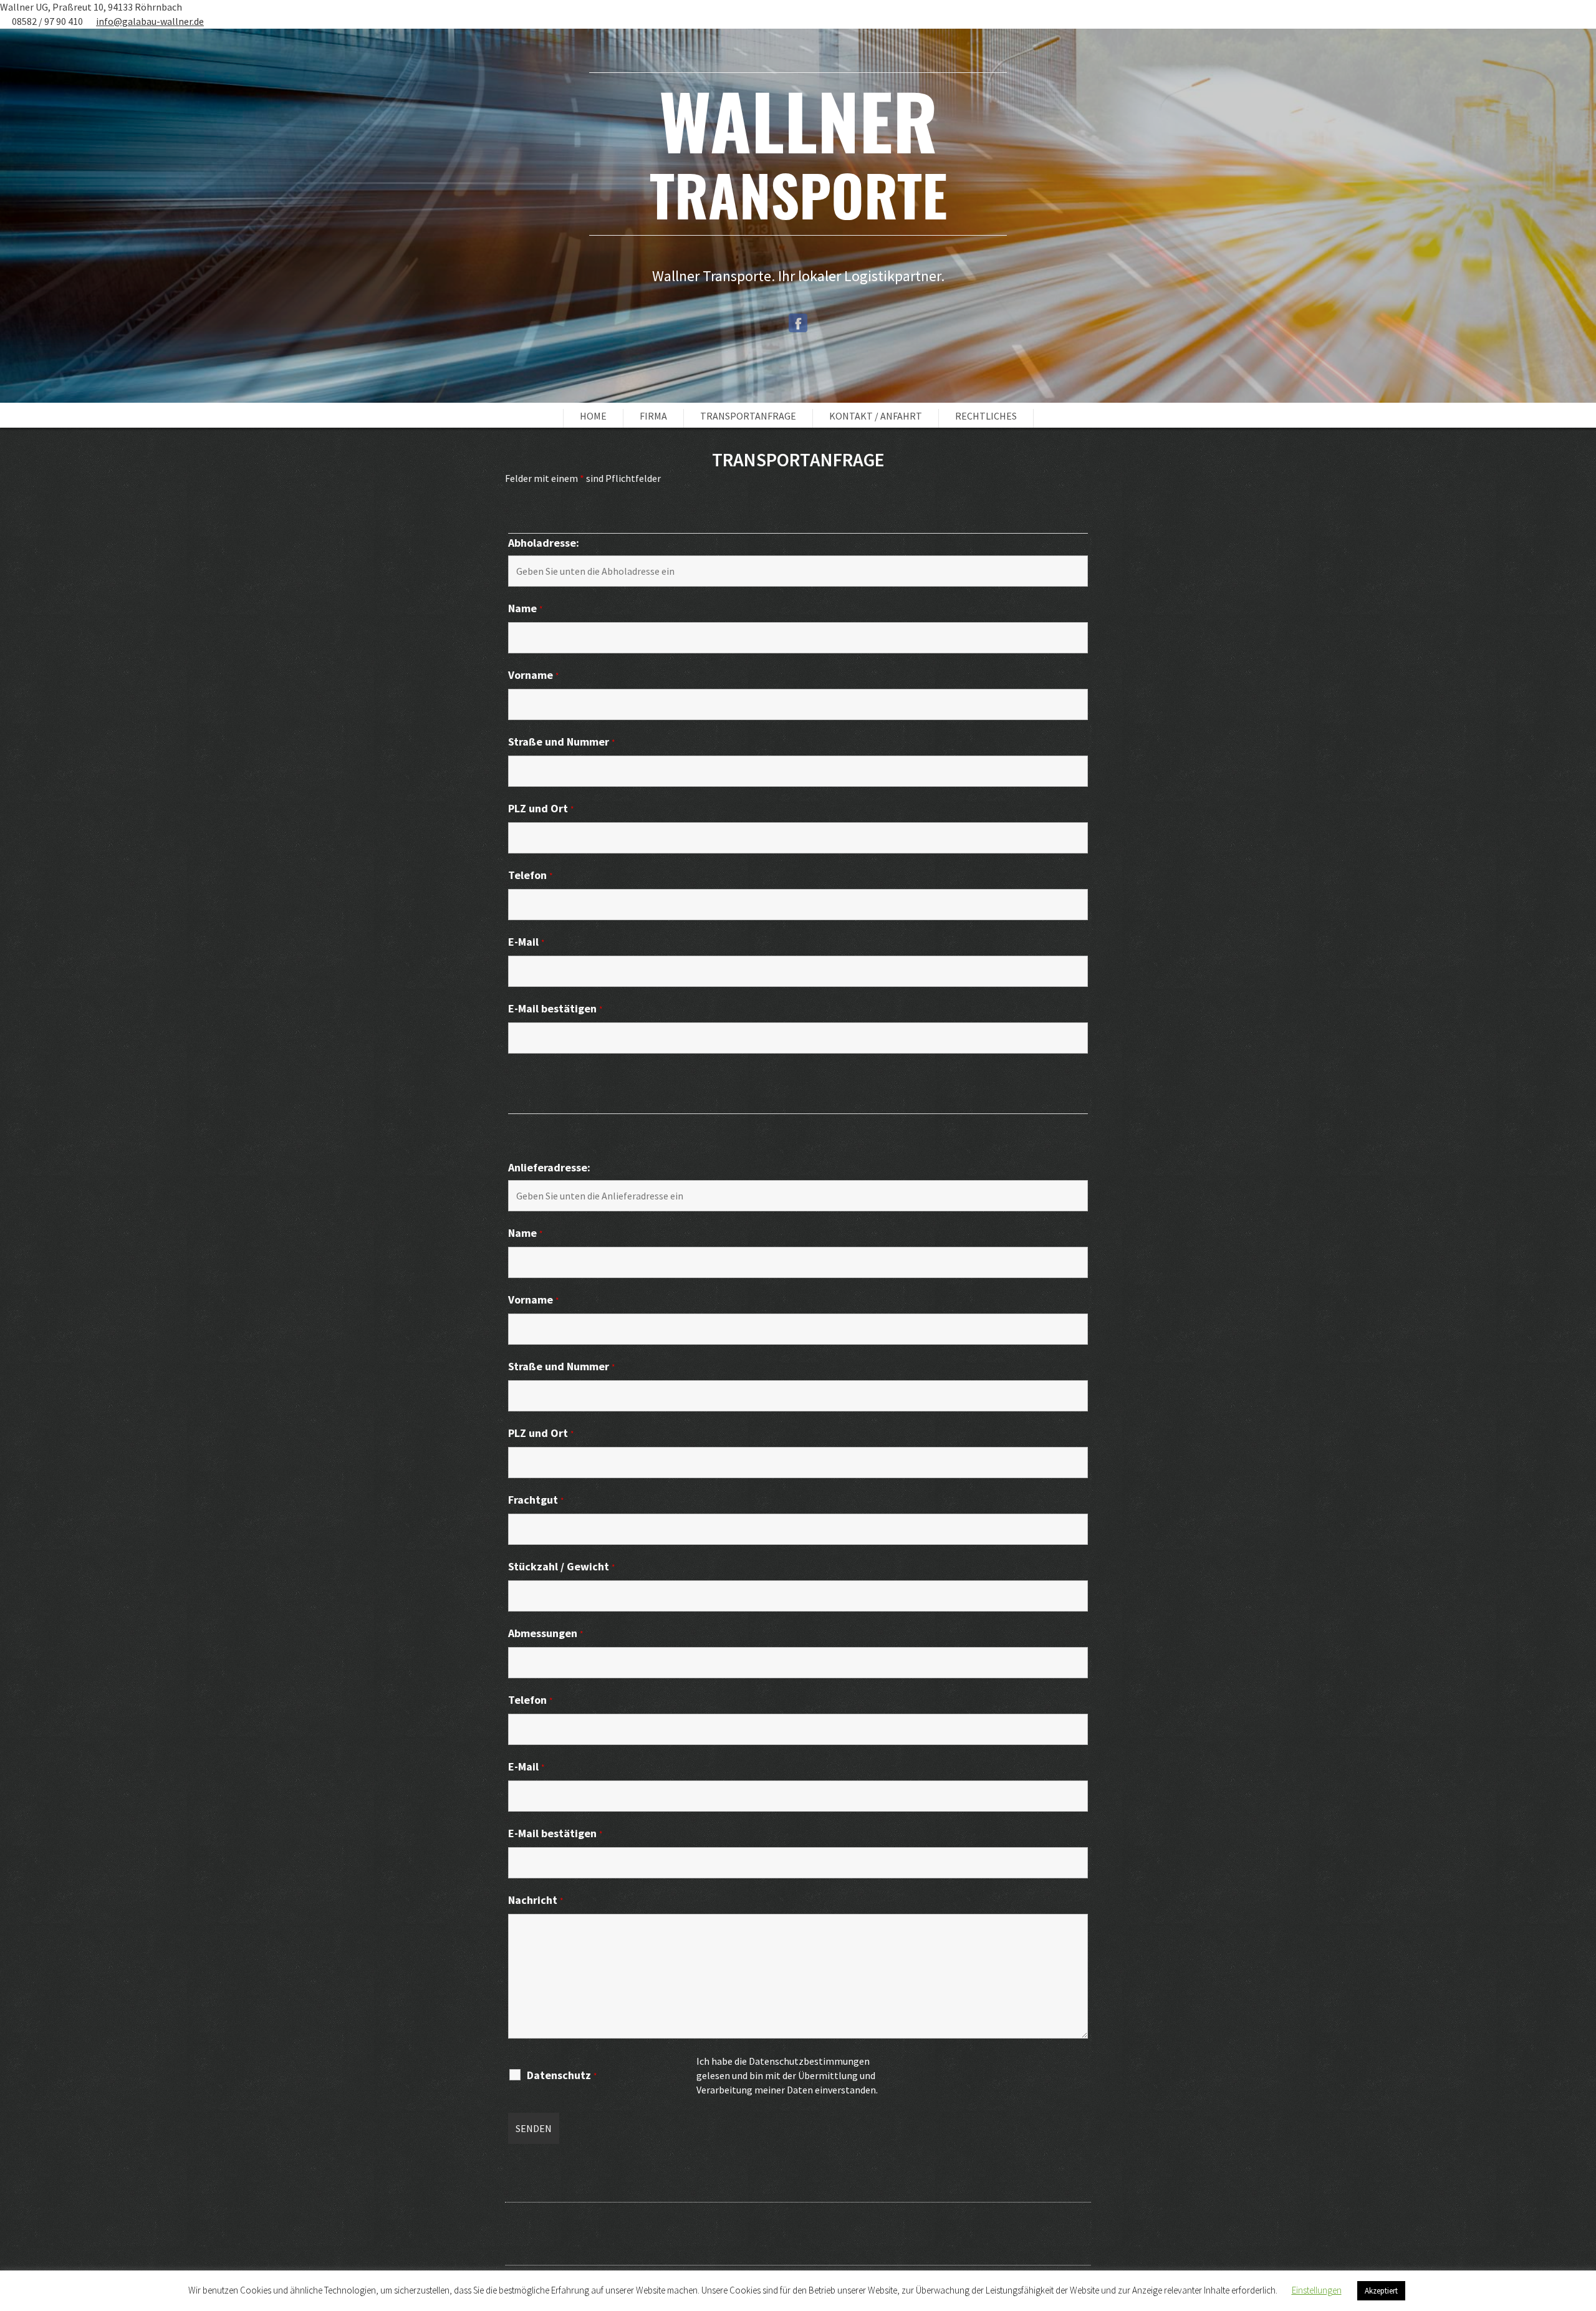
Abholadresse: (544, 543)
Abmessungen (546, 1634)
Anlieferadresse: (549, 1168)
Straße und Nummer (561, 742)
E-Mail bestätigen (555, 1009)
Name (525, 609)
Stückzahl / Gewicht (561, 1567)
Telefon (530, 876)
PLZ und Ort (541, 809)
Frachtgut (536, 1500)
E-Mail (526, 942)
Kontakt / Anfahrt (876, 416)
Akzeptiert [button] (1381, 2291)
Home (593, 416)
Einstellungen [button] (1317, 2290)
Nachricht (536, 1900)
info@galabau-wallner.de (150, 21)
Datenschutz (562, 2076)
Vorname (533, 675)
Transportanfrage (748, 416)
